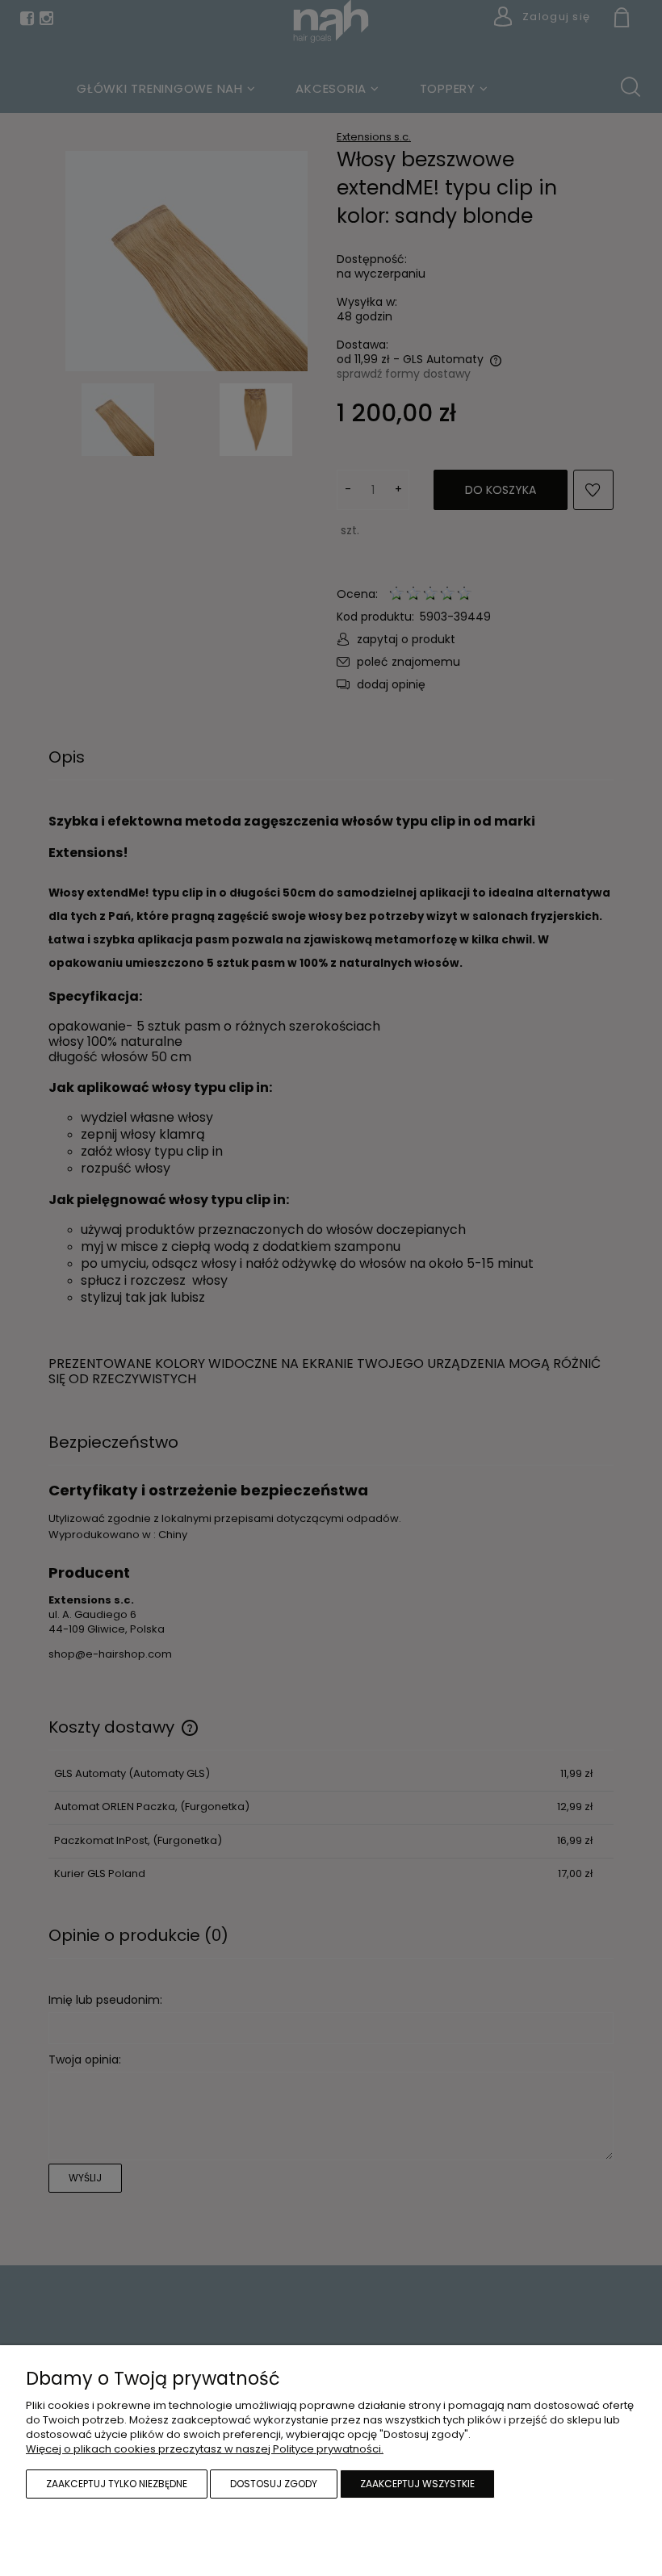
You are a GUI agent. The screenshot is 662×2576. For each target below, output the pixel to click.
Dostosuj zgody (274, 2484)
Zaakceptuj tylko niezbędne (117, 2484)
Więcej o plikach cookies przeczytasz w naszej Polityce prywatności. (205, 2449)
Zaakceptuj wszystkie (417, 2484)
